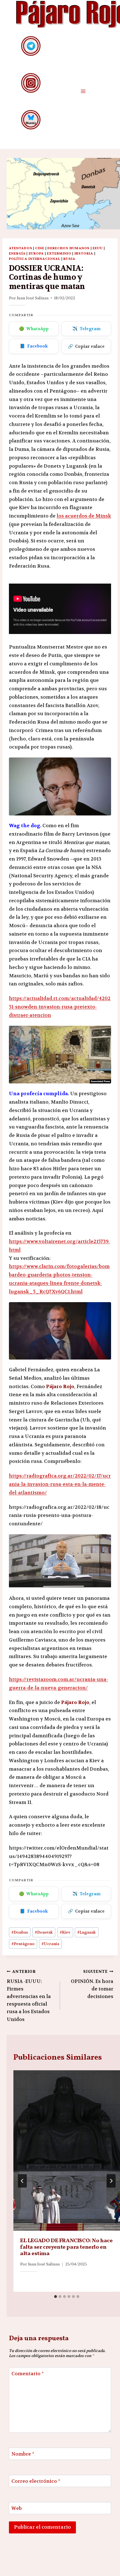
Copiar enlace (86, 346)
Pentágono (23, 1944)
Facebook (34, 346)
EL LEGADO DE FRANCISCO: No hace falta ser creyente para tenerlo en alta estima (66, 2247)
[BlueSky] (31, 120)
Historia (84, 253)
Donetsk (44, 1932)
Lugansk (87, 1932)
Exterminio (59, 253)
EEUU (98, 248)
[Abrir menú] (83, 91)
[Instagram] (31, 83)
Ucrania (50, 1944)
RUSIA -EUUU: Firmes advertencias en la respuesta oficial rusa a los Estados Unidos (29, 1996)
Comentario (28, 2374)
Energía (17, 253)
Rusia (69, 259)
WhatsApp (34, 329)
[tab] (56, 2297)
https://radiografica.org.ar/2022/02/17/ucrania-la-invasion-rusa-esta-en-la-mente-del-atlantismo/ (60, 1484)
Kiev (65, 1932)
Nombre (23, 2454)
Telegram (86, 329)
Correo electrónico (36, 2481)
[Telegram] (31, 46)
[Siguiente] (111, 2181)
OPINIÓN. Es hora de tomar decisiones (92, 1984)
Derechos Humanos (69, 248)
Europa (36, 253)
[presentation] (67, 2150)
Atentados (21, 248)
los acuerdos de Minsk (84, 516)
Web (17, 2508)
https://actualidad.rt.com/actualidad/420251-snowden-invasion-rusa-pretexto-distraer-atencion (60, 1007)
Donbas (20, 1932)
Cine (40, 248)
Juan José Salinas (33, 298)
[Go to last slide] (22, 2181)
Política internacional (35, 259)
